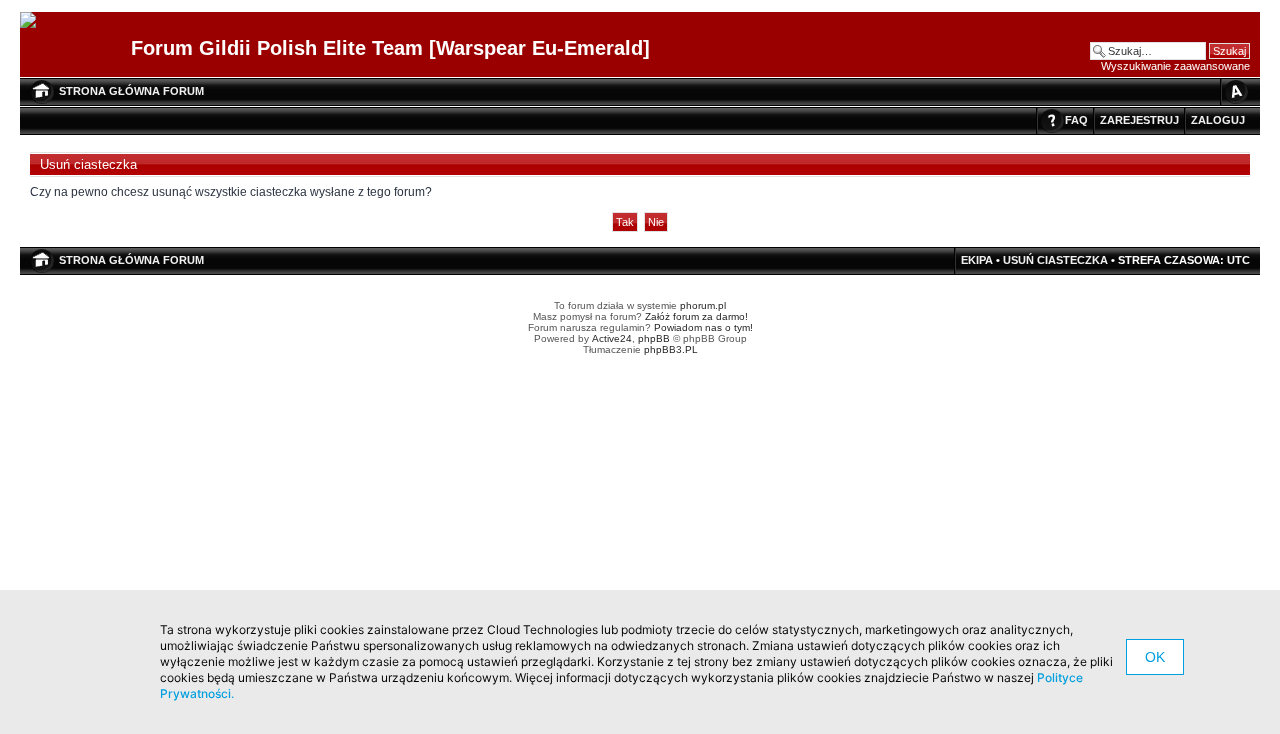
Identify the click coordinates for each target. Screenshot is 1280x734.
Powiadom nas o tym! (703, 327)
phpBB (654, 338)
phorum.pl (703, 305)
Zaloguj (1218, 120)
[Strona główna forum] (35, 21)
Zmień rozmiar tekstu (1235, 91)
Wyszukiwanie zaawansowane (1175, 66)
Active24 (612, 338)
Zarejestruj (1139, 120)
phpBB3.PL (671, 349)
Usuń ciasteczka (1055, 260)
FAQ (1076, 120)
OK (1155, 657)
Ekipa (977, 260)
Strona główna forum (131, 91)
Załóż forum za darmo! (696, 316)
